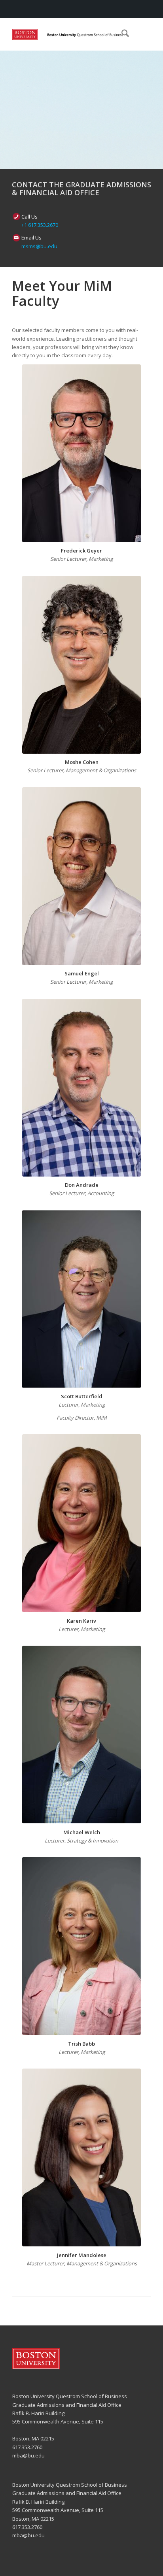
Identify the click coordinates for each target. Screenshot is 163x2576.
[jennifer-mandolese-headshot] (81, 2157)
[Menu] (140, 34)
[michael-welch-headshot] (81, 1735)
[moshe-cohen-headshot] (81, 665)
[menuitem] (121, 34)
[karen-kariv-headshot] (81, 1523)
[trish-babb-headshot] (81, 1946)
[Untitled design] (81, 1088)
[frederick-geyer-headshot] (81, 453)
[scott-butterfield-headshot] (81, 1299)
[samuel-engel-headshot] (81, 876)
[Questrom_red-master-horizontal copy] (68, 34)
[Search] (121, 34)
